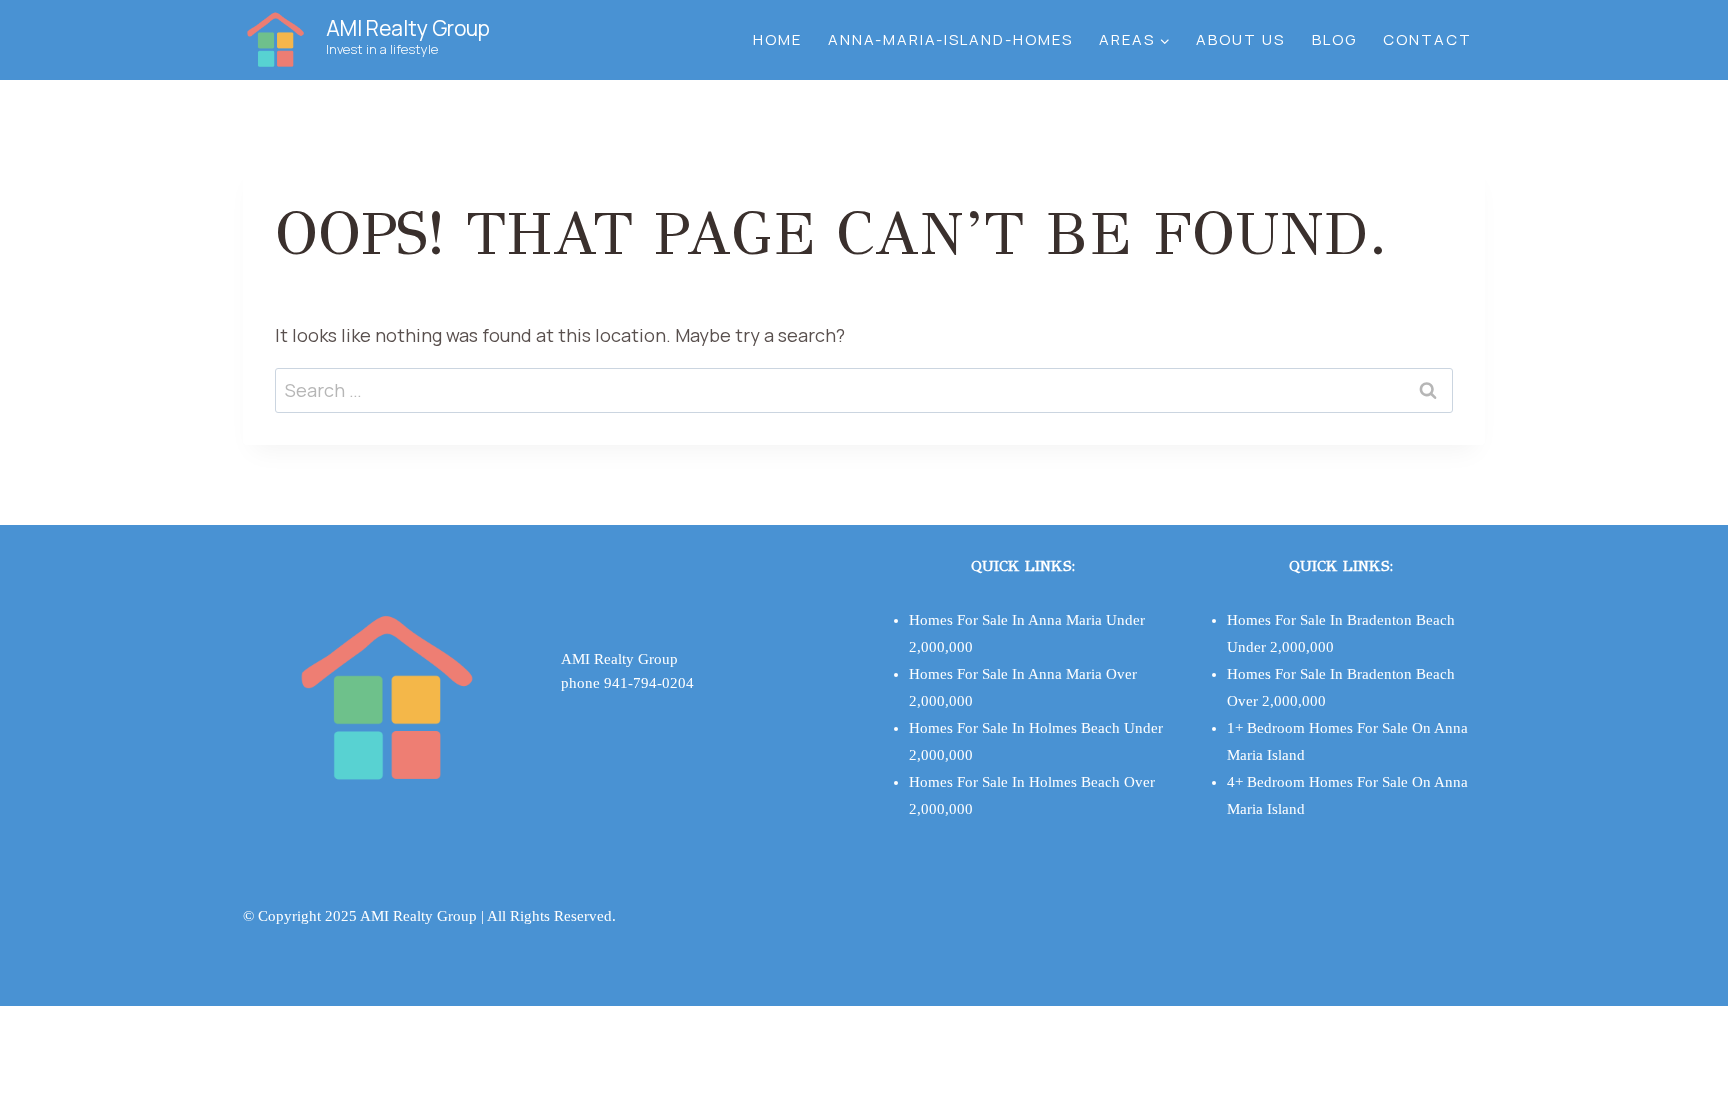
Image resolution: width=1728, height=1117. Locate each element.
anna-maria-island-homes (950, 39)
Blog (1334, 39)
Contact (1427, 39)
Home (777, 39)
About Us (1240, 39)
